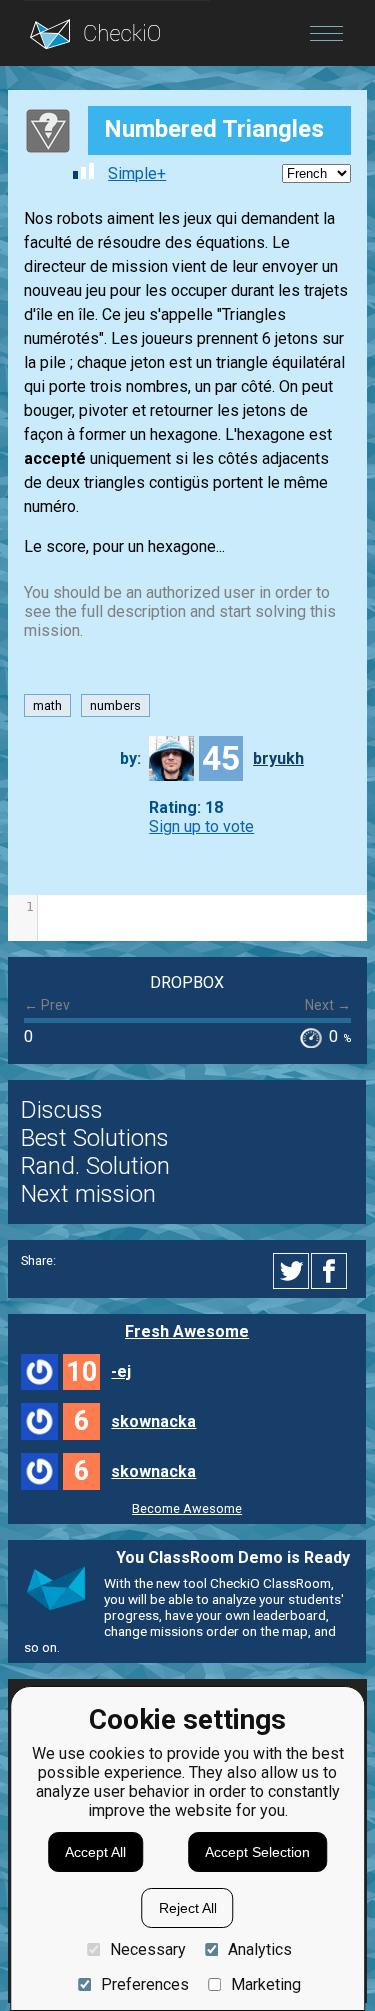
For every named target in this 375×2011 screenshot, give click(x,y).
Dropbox (187, 982)
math (47, 705)
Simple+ (137, 173)
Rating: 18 (186, 807)
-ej (121, 1371)
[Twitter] (292, 1271)
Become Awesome (187, 1508)
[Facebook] (332, 1271)
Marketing (266, 1984)
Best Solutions (95, 1138)
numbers (115, 705)
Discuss (62, 1110)
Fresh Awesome (187, 1331)
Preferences (144, 1984)
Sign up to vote (201, 826)
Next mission (88, 1194)
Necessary (147, 1949)
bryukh (278, 758)
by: (130, 758)
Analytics (260, 1949)
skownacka (153, 1421)
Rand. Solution (95, 1166)
